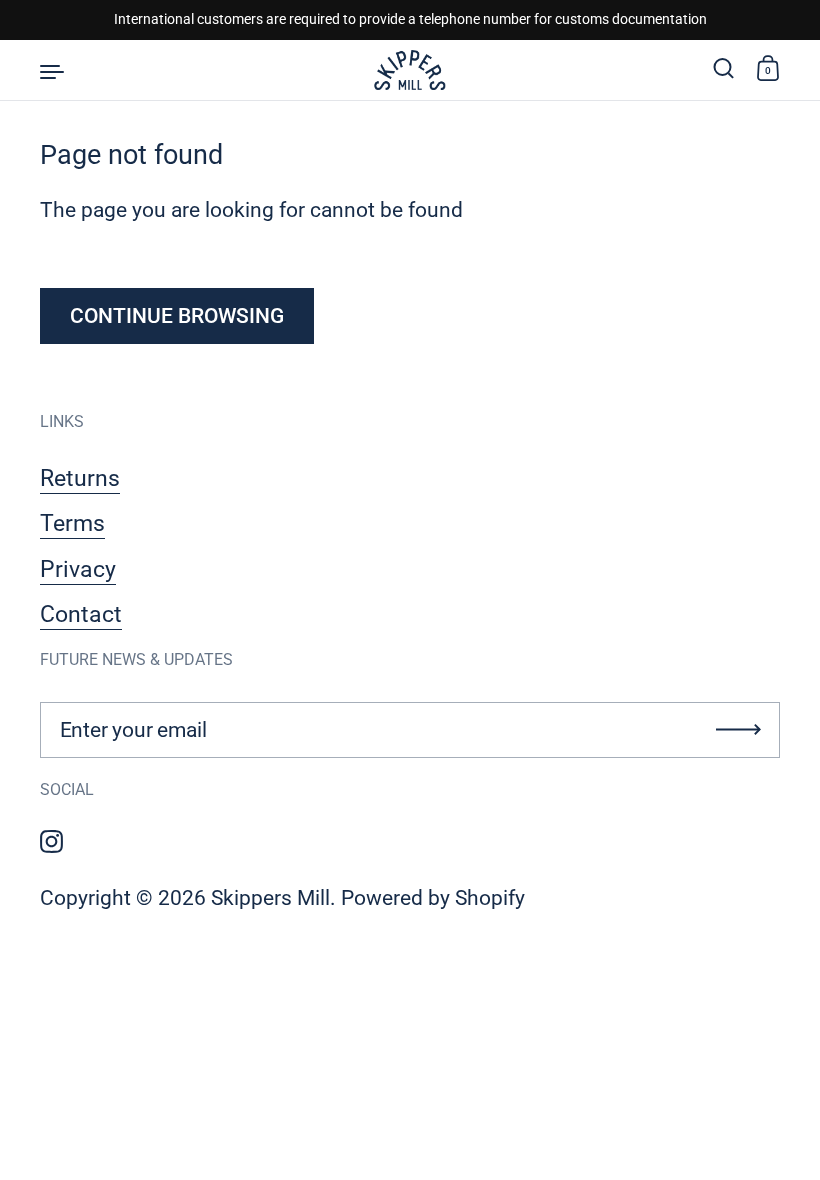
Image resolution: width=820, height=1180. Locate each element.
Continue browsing (177, 316)
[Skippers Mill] (409, 70)
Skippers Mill (270, 898)
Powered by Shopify (433, 898)
